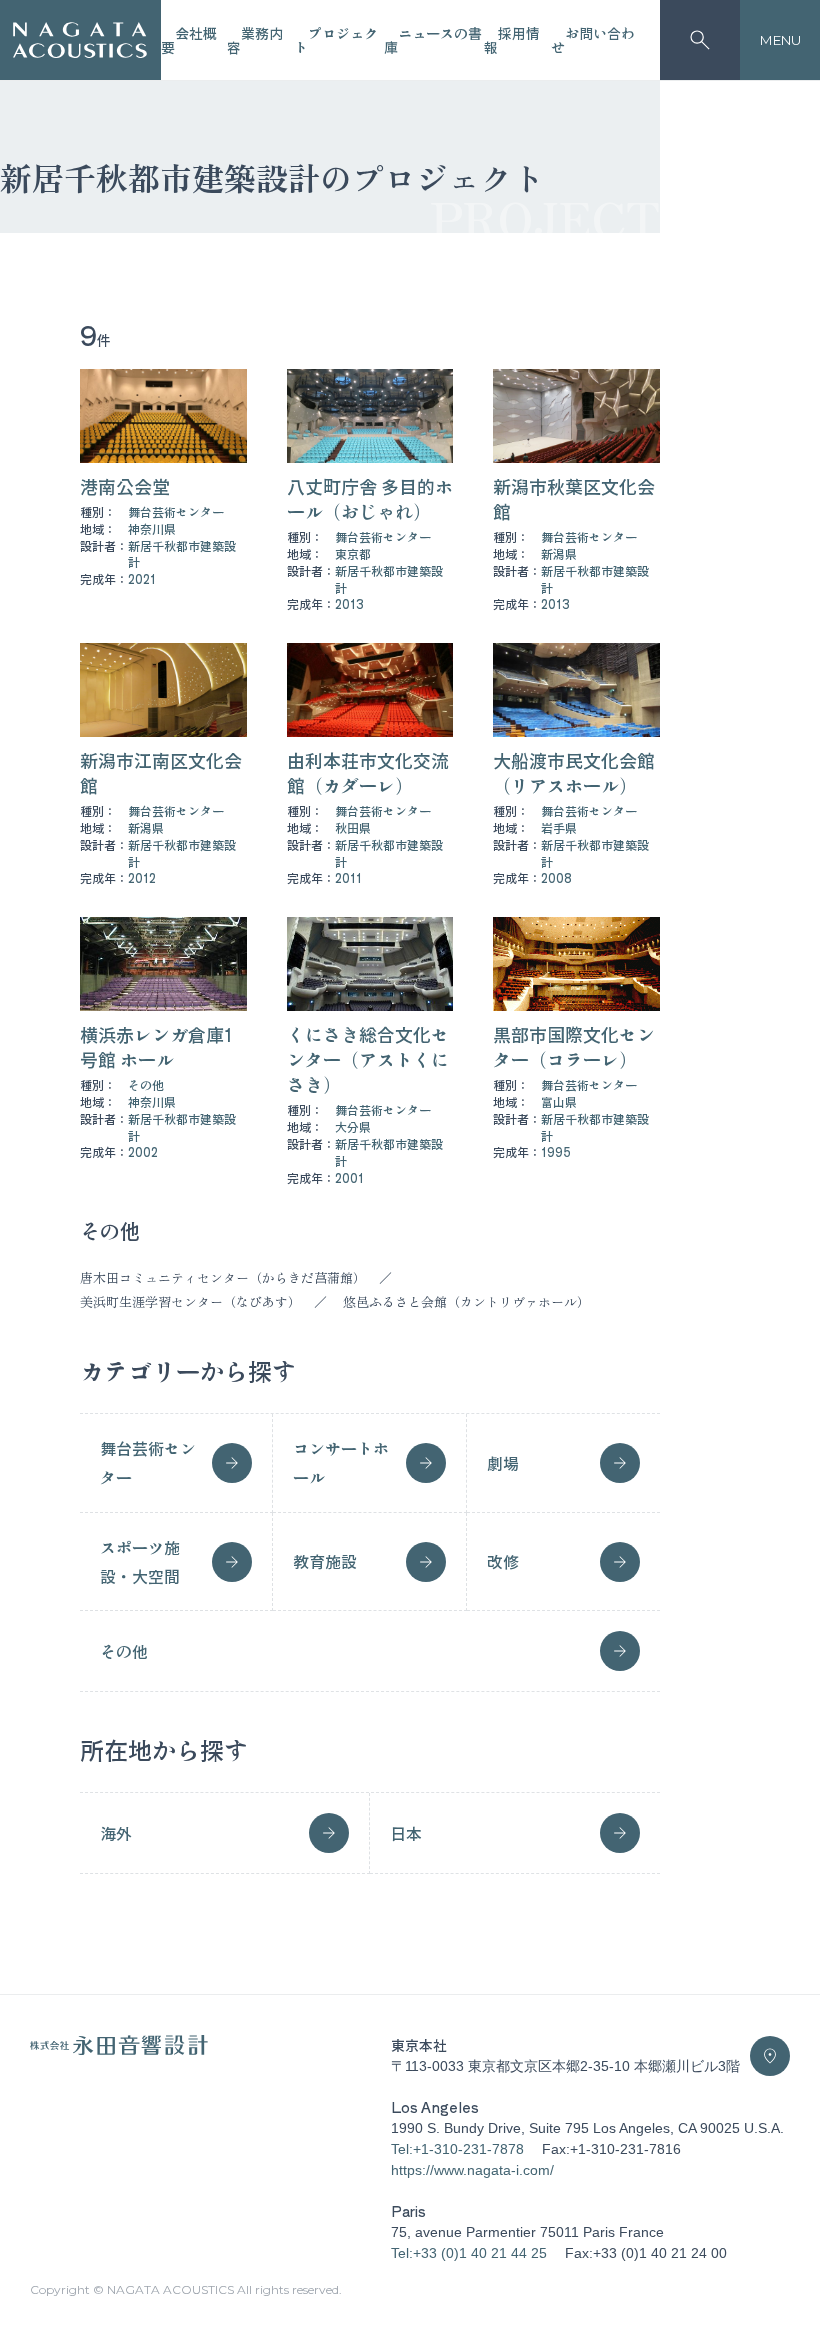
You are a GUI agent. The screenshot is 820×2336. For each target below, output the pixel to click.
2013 (349, 603)
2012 (142, 877)
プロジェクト (336, 40)
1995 (556, 1151)
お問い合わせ (593, 40)
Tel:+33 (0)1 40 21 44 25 (469, 2253)
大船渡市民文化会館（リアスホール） (574, 772)
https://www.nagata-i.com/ (472, 2170)
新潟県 (559, 553)
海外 (116, 1833)
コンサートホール (341, 1462)
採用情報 (512, 40)
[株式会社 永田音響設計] (119, 2050)
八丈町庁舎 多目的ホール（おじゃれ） (370, 498)
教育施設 (325, 1561)
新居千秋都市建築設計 (182, 554)
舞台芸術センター (176, 511)
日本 (406, 1833)
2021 (142, 578)
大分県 (353, 1126)
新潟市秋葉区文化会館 (574, 498)
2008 (556, 877)
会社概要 (189, 40)
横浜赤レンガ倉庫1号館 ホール (156, 1046)
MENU (780, 40)
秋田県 (353, 827)
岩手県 (559, 827)
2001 (349, 1177)
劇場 (503, 1463)
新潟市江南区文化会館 (161, 772)
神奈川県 (152, 528)
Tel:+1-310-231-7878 (457, 2149)
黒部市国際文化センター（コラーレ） (574, 1046)
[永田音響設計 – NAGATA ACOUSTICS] (80, 40)
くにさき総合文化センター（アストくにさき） (368, 1059)
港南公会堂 (125, 486)
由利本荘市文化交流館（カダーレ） (368, 772)
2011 (348, 877)
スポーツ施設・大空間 (140, 1561)
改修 (503, 1561)
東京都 (353, 553)
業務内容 (255, 40)
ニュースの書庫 (433, 40)
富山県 (559, 1101)
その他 (146, 1084)
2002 (143, 1151)
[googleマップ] (770, 2056)
